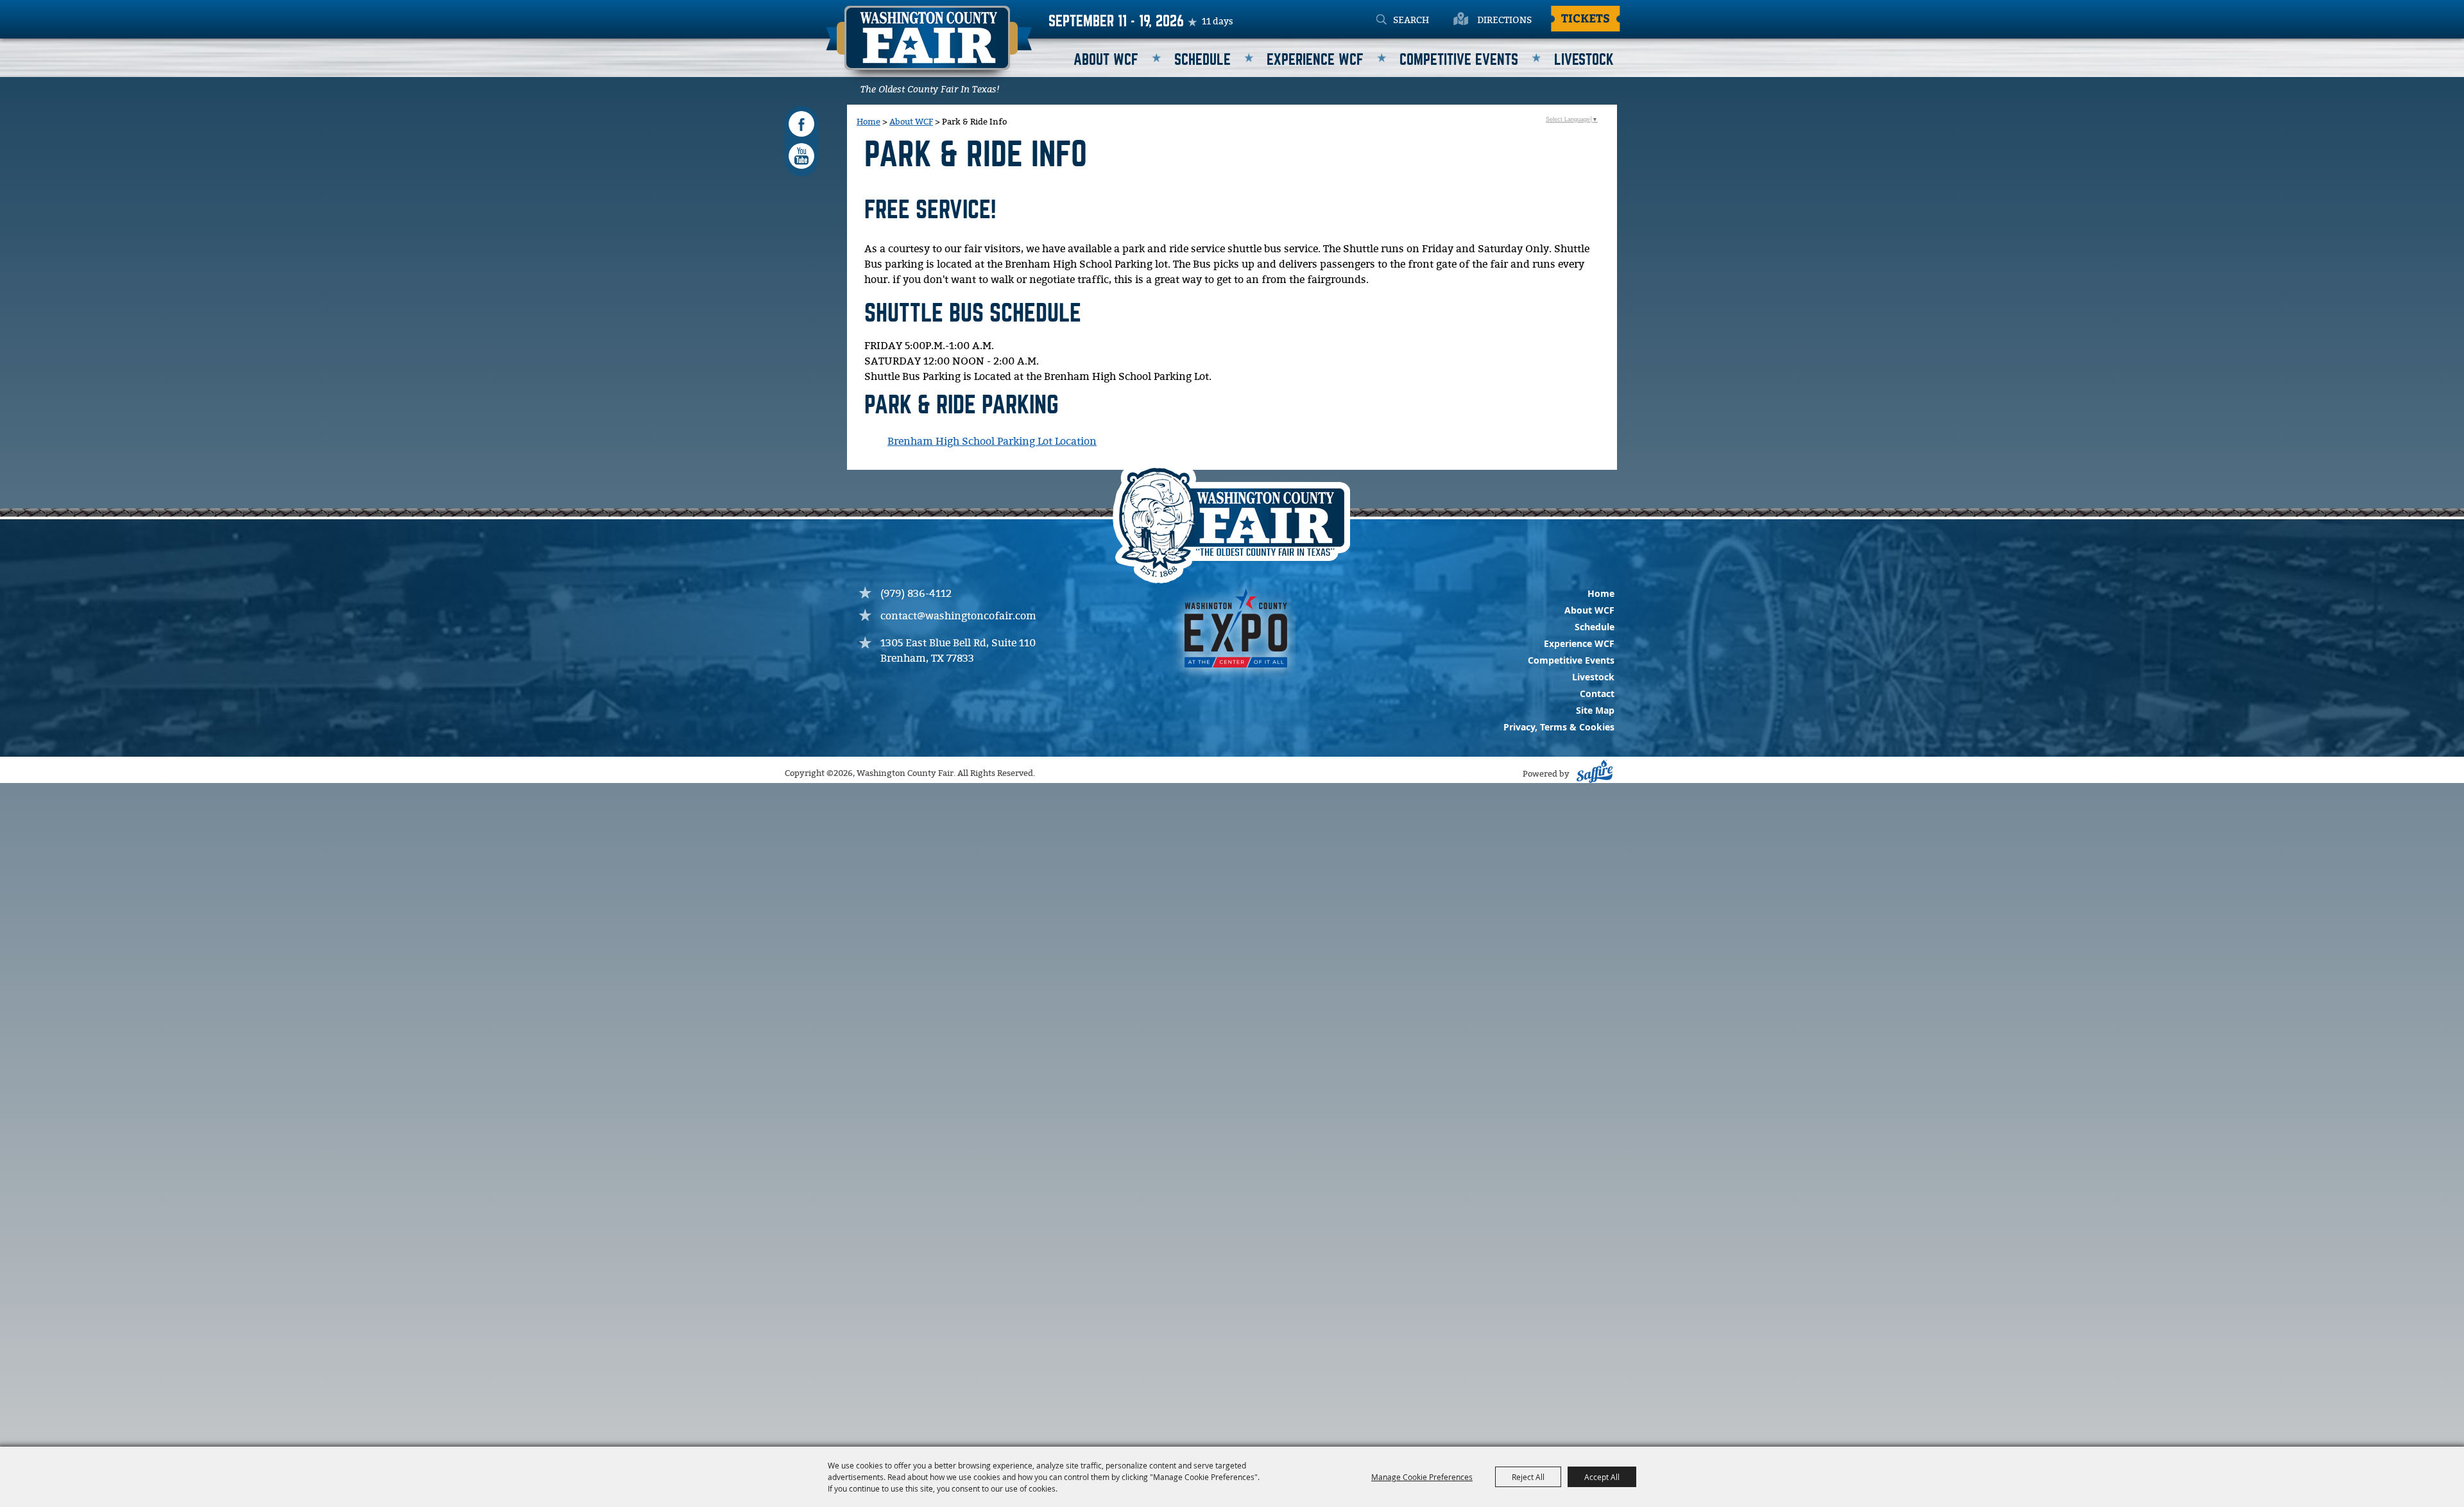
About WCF (1106, 60)
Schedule (1202, 60)
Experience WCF (1315, 60)
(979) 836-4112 (916, 594)
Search (1381, 21)
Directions (1504, 21)
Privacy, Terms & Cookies (1559, 727)
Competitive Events (1459, 60)
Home (868, 122)
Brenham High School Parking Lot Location (992, 442)
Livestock (1584, 60)
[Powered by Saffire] (1593, 774)
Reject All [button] (1528, 1477)
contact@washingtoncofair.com (958, 616)
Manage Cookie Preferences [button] (1422, 1477)
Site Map (1595, 710)
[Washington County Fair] (929, 46)
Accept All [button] (1602, 1477)
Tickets (1586, 18)
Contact (1597, 693)
